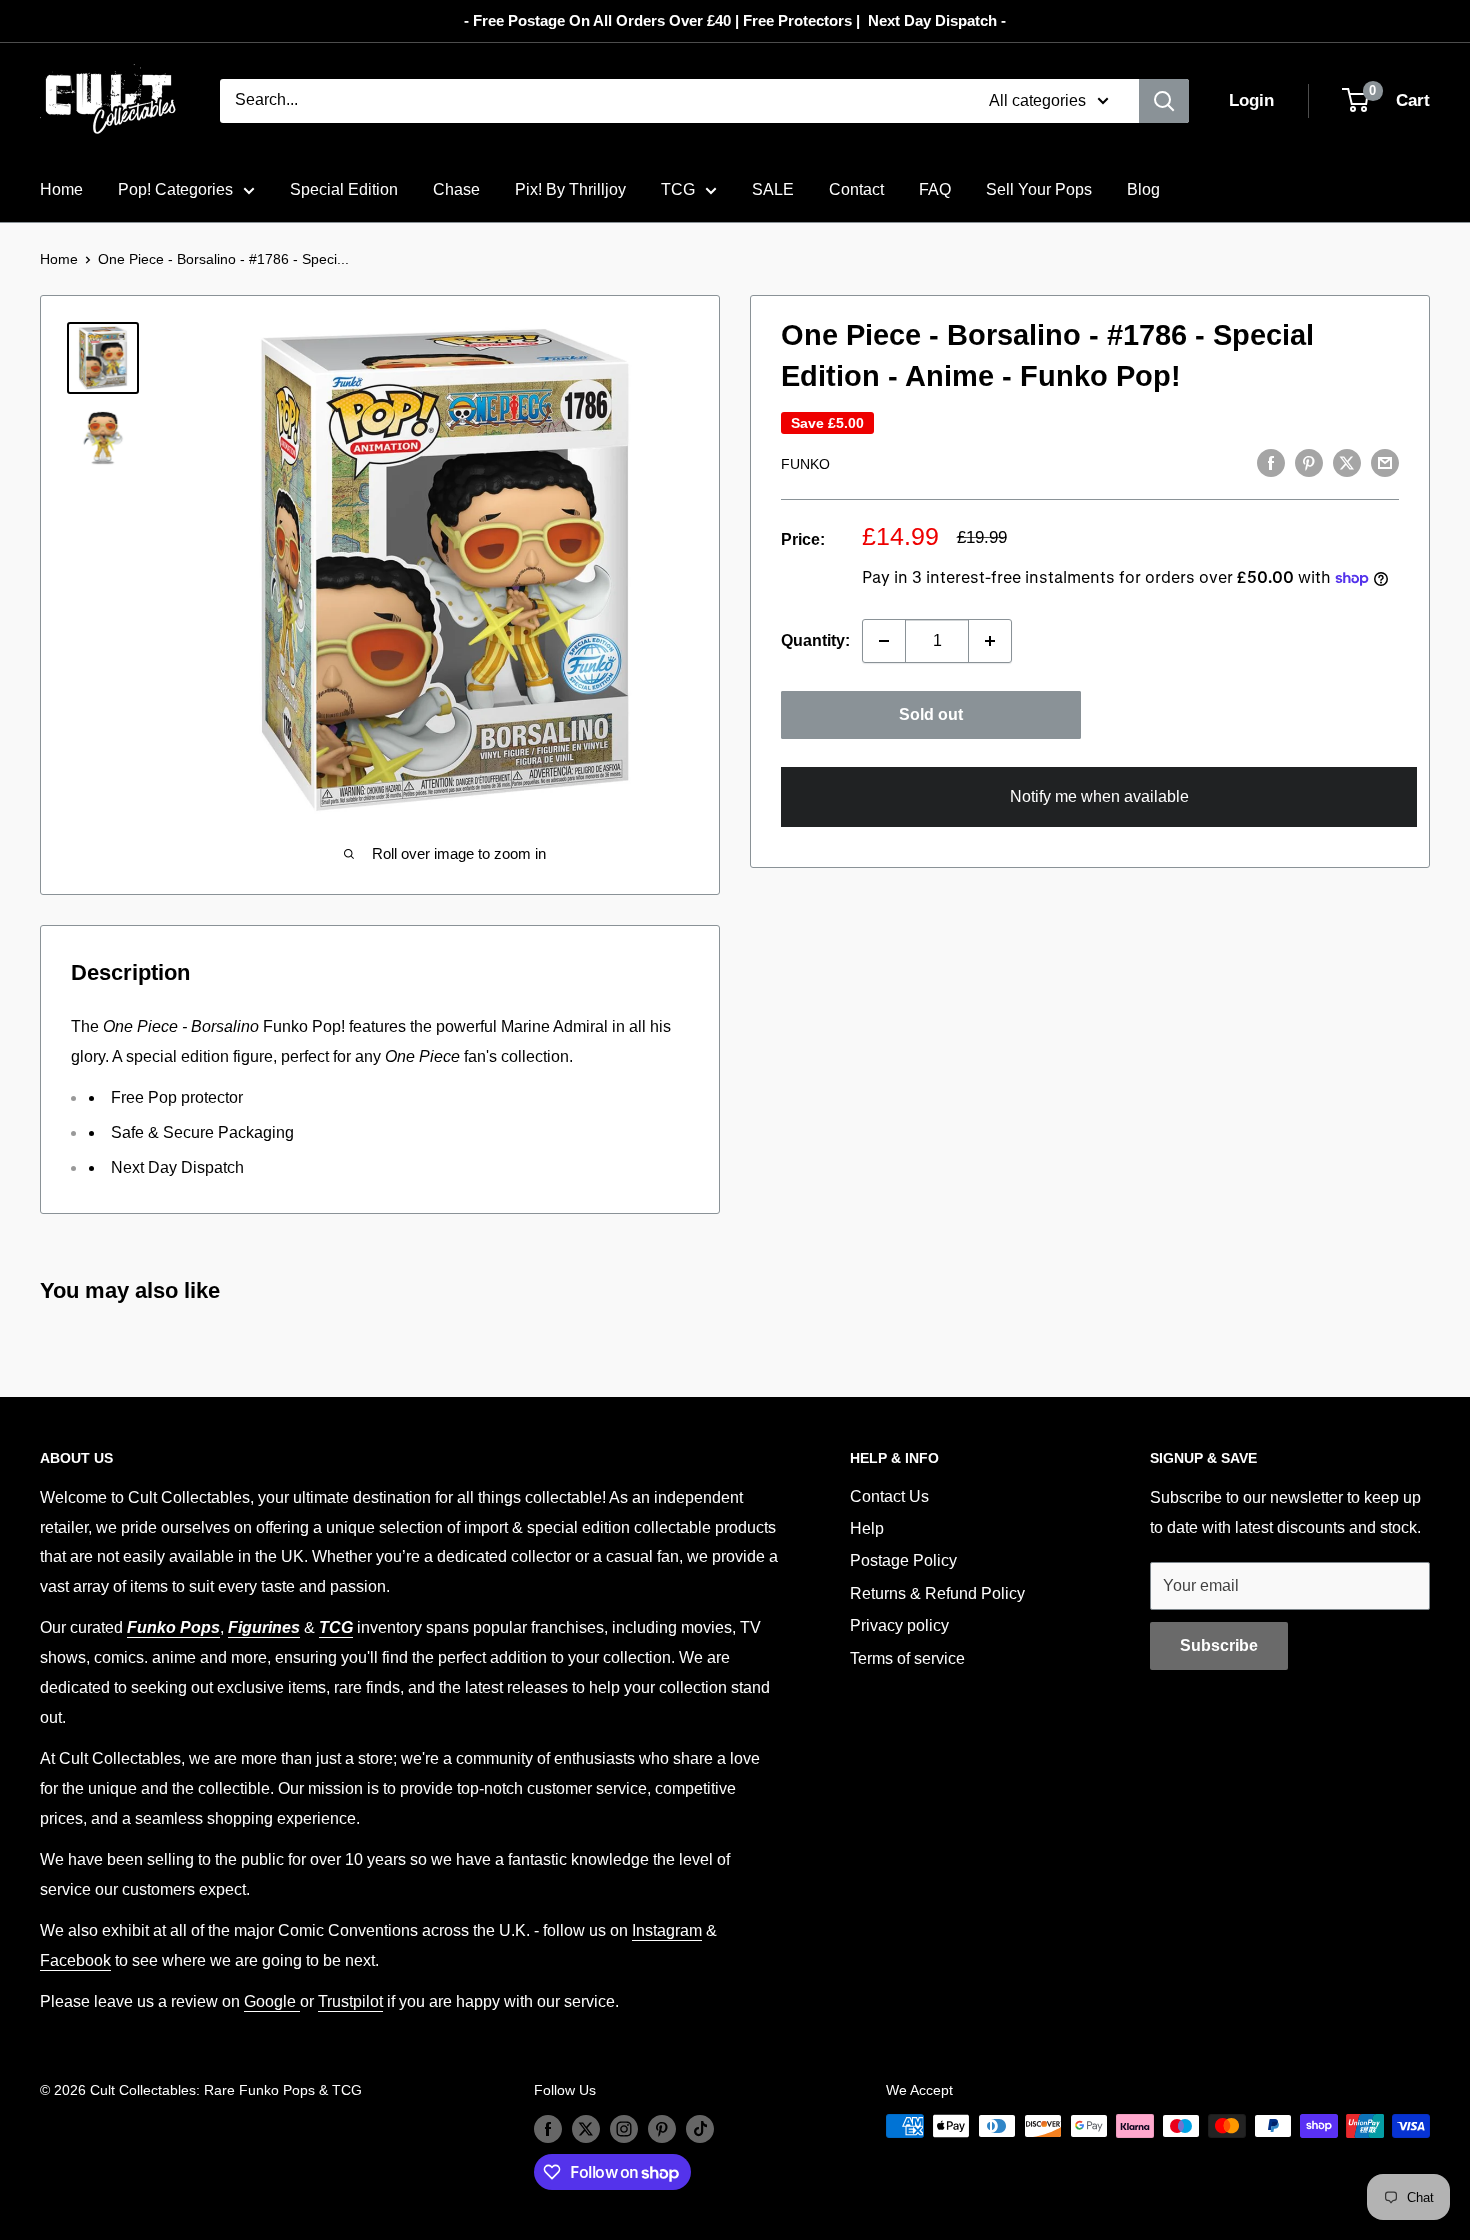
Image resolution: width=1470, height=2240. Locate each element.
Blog (1143, 189)
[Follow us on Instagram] (624, 2128)
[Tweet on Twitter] (1347, 462)
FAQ (935, 189)
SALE (773, 189)
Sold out (931, 714)
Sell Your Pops (1039, 189)
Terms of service (907, 1658)
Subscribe (1219, 1645)
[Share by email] (1385, 462)
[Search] (1164, 101)
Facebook (75, 1960)
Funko (805, 464)
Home (61, 189)
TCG (678, 189)
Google (272, 2001)
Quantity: (815, 640)
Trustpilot (350, 2001)
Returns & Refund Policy (937, 1593)
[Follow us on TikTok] (700, 2128)
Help (867, 1528)
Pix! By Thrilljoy (570, 189)
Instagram (667, 1930)
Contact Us (889, 1496)
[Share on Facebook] (1271, 462)
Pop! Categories (175, 189)
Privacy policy (899, 1625)
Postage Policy (903, 1560)
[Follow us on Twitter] (586, 2128)
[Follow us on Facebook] (548, 2128)
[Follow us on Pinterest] (662, 2128)
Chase (456, 189)
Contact (856, 189)
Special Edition (344, 189)
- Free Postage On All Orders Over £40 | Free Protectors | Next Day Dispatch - (735, 20)
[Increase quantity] (990, 641)
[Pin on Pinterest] (1309, 462)
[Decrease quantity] (884, 641)
